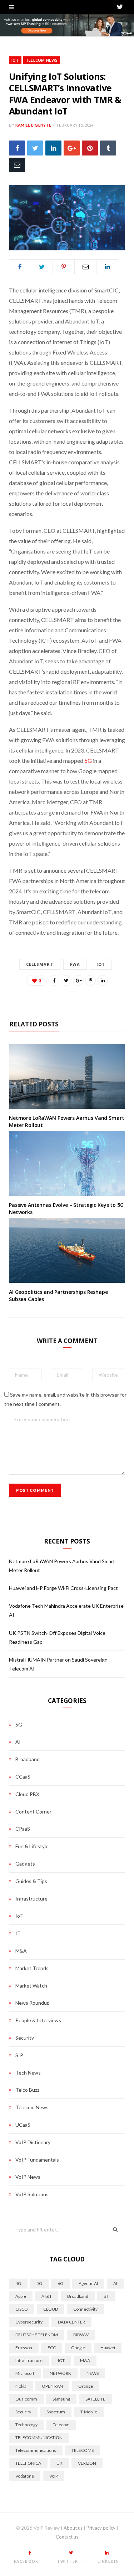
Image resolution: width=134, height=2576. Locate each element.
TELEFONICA (28, 2463)
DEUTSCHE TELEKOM (37, 2335)
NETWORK (60, 2373)
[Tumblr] (108, 148)
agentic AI (88, 2283)
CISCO (22, 2309)
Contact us (67, 2537)
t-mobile (89, 2412)
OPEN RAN (52, 2386)
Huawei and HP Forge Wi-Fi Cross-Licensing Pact (63, 1588)
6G (60, 2283)
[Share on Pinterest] (90, 980)
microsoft (25, 2373)
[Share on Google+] (78, 980)
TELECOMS (83, 2450)
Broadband (28, 1759)
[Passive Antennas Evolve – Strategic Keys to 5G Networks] (67, 1164)
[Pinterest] (90, 148)
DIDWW (81, 2335)
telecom (61, 2425)
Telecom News (42, 60)
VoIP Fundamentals (37, 2160)
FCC (52, 2348)
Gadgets (25, 1864)
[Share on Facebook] (17, 148)
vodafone (25, 2476)
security (23, 2412)
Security (25, 2038)
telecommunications (36, 2450)
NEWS (93, 2373)
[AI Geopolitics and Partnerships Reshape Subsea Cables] (67, 1251)
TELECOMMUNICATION (39, 2437)
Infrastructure (31, 1899)
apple (21, 2296)
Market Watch (31, 1986)
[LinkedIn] (53, 148)
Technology (26, 2425)
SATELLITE (95, 2399)
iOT (101, 964)
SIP (19, 2055)
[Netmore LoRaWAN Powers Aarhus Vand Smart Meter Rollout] (67, 1077)
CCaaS (23, 1777)
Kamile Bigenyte (33, 125)
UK (59, 2463)
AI (18, 1742)
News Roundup (33, 2003)
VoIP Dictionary (33, 2142)
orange (86, 2386)
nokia (21, 2386)
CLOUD (51, 2309)
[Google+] (72, 148)
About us (73, 2528)
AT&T (47, 2296)
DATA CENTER (71, 2322)
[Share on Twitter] (35, 148)
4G (18, 2283)
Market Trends (32, 1968)
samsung (61, 2399)
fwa (75, 964)
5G (88, 761)
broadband (78, 2296)
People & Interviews (38, 2020)
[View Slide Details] (67, 25)
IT (18, 1933)
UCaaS (23, 2125)
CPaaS (23, 1829)
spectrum (56, 2412)
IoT (15, 60)
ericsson (24, 2348)
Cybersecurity (29, 2322)
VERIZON (87, 2463)
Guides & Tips (31, 1881)
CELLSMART (40, 964)
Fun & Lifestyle (32, 1846)
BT (106, 2296)
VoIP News (28, 2177)
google (78, 2348)
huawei (108, 2348)
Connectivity (85, 2309)
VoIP (54, 2476)
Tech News (28, 2073)
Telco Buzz (27, 2090)
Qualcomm (26, 2399)
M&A (21, 1951)
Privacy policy (101, 2528)
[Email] (17, 165)
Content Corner (33, 1812)
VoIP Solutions (32, 2194)
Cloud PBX (27, 1794)
